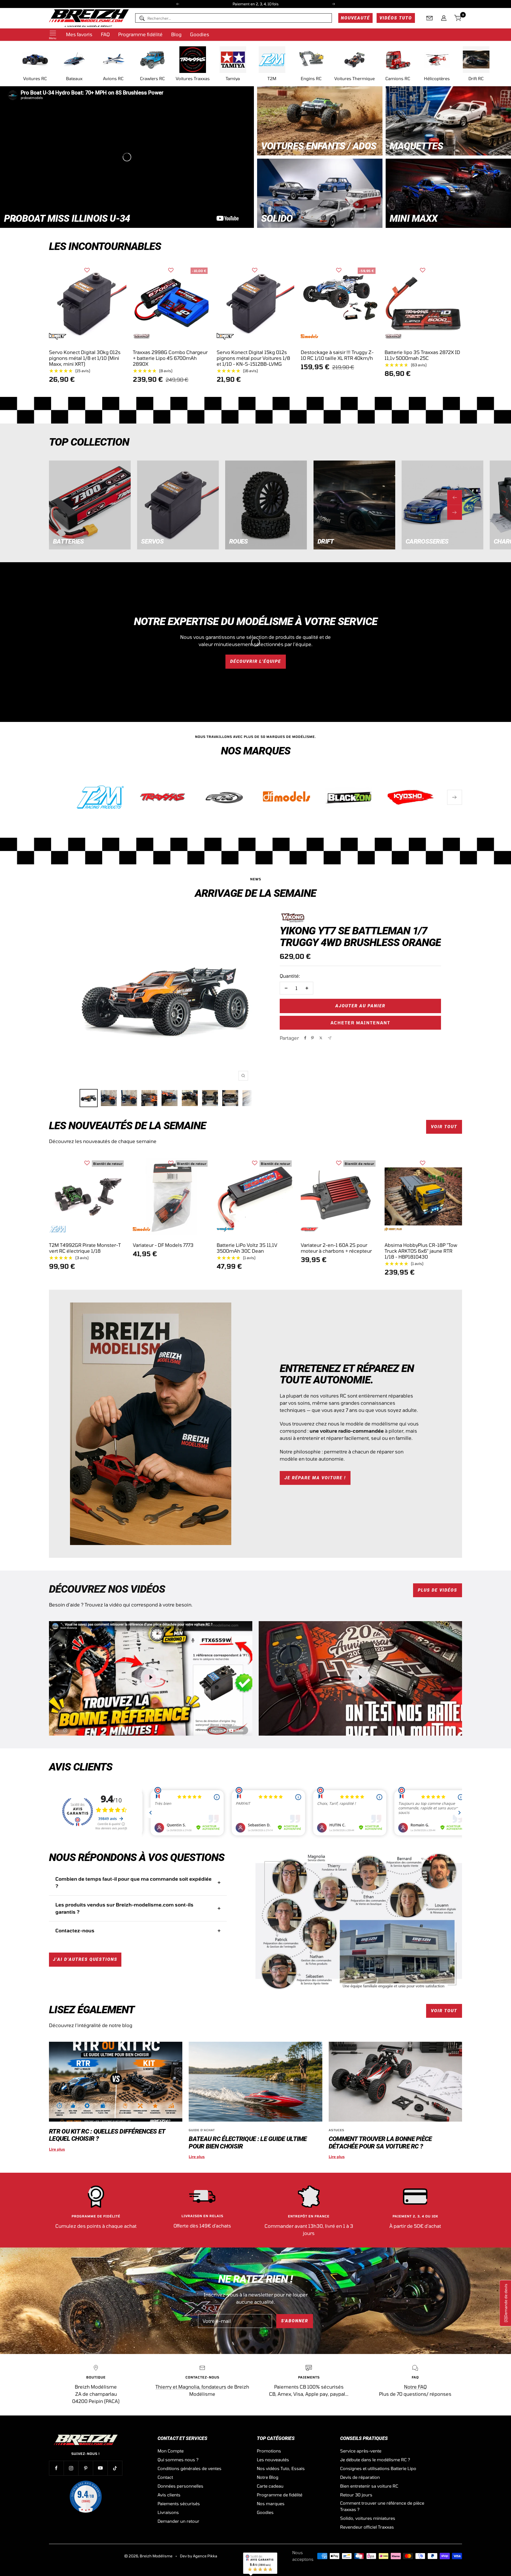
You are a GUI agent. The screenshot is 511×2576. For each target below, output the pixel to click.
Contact (165, 2477)
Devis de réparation (360, 2477)
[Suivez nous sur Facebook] (56, 2468)
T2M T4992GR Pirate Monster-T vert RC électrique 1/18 (85, 1248)
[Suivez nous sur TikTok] (115, 2468)
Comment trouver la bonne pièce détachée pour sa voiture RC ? (380, 2142)
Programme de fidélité (280, 2495)
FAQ (105, 34)
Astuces (337, 2130)
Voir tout (444, 1127)
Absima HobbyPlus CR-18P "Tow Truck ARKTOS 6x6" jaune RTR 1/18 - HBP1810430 (421, 1251)
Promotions (269, 2451)
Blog (176, 34)
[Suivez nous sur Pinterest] (86, 2468)
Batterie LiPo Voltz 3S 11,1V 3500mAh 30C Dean (247, 1248)
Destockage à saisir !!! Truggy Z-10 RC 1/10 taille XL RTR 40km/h (337, 355)
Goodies (200, 34)
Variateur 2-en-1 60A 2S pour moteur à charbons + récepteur (336, 1248)
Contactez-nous (75, 1930)
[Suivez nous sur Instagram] (71, 2468)
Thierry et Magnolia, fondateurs (191, 2387)
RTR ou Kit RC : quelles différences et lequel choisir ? (107, 2135)
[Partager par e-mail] (330, 1038)
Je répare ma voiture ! (315, 1478)
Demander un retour (178, 2521)
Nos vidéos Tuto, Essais (281, 2468)
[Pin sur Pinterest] (312, 1038)
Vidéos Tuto (396, 18)
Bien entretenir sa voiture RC (369, 2486)
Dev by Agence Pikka (199, 2556)
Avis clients (169, 2495)
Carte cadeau (270, 2486)
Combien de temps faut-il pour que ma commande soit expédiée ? (133, 1882)
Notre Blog (268, 2477)
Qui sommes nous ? (178, 2460)
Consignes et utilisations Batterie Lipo (378, 2468)
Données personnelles (180, 2486)
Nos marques (271, 2503)
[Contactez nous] (430, 18)
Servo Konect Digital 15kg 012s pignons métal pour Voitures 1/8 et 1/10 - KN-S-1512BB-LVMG (253, 358)
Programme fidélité (140, 34)
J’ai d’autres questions (85, 1959)
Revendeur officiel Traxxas (367, 2527)
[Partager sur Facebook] (305, 1038)
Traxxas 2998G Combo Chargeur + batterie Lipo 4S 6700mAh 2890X (170, 358)
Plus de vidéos (438, 1590)
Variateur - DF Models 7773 (163, 1245)
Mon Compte (171, 2451)
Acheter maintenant (360, 1023)
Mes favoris (79, 34)
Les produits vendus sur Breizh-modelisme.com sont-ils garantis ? (124, 1908)
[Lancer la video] (151, 1677)
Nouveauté (355, 18)
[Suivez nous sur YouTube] (100, 2468)
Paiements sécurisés (179, 2503)
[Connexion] (444, 18)
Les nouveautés (273, 2460)
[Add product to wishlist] (87, 270)
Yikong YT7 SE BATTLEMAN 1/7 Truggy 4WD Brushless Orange (360, 936)
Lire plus (57, 2149)
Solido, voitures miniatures (368, 2518)
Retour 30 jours (356, 2495)
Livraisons (168, 2512)
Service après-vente (361, 2451)
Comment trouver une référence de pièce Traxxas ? (382, 2506)
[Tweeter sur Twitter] (321, 1038)
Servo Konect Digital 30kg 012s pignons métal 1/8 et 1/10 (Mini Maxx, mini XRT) (85, 358)
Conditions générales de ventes (189, 2468)
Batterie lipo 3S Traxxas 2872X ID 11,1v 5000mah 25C (422, 355)
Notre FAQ (415, 2387)
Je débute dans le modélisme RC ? (375, 2460)
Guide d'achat (202, 2130)
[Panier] (458, 18)
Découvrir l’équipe (256, 661)
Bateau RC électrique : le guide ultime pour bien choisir (248, 2142)
